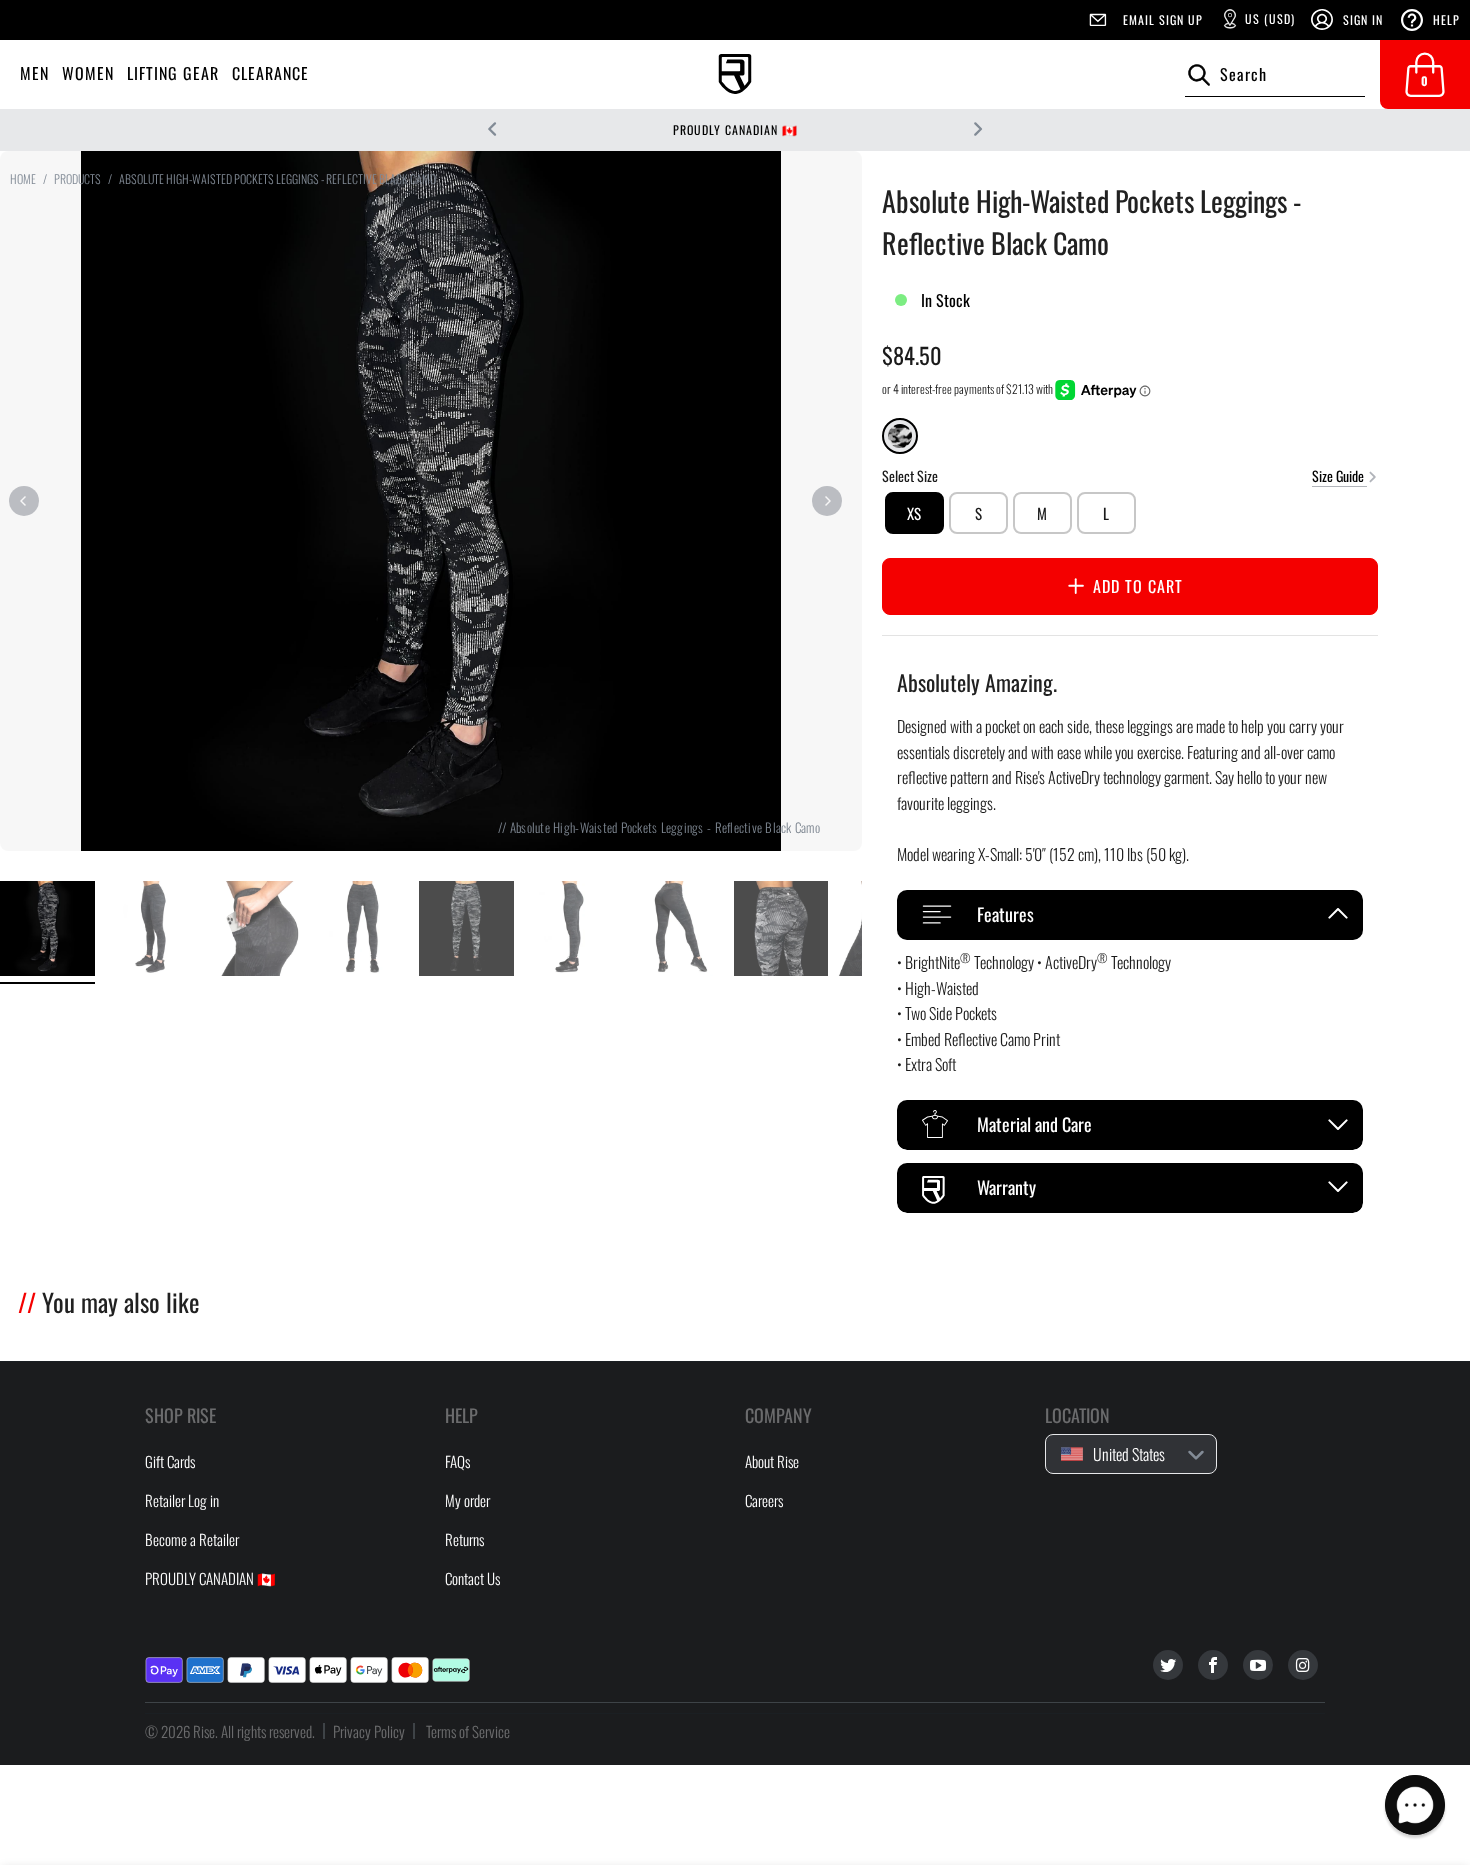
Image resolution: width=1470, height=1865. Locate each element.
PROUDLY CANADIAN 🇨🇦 (735, 129)
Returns (464, 1539)
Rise (204, 1731)
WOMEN (88, 73)
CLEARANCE (270, 73)
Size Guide (1339, 474)
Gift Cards (170, 1461)
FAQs (457, 1461)
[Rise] (735, 74)
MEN (34, 73)
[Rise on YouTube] (1258, 1665)
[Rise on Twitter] (1168, 1665)
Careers (764, 1500)
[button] (1415, 1805)
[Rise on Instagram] (1303, 1665)
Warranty (1006, 1187)
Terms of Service (468, 1731)
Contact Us (472, 1578)
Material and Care (1034, 1124)
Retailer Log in (182, 1500)
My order (467, 1500)
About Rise (772, 1461)
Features (1005, 914)
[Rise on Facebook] (1213, 1665)
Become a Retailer (192, 1539)
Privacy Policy (369, 1731)
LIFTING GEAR (173, 73)
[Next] (827, 501)
